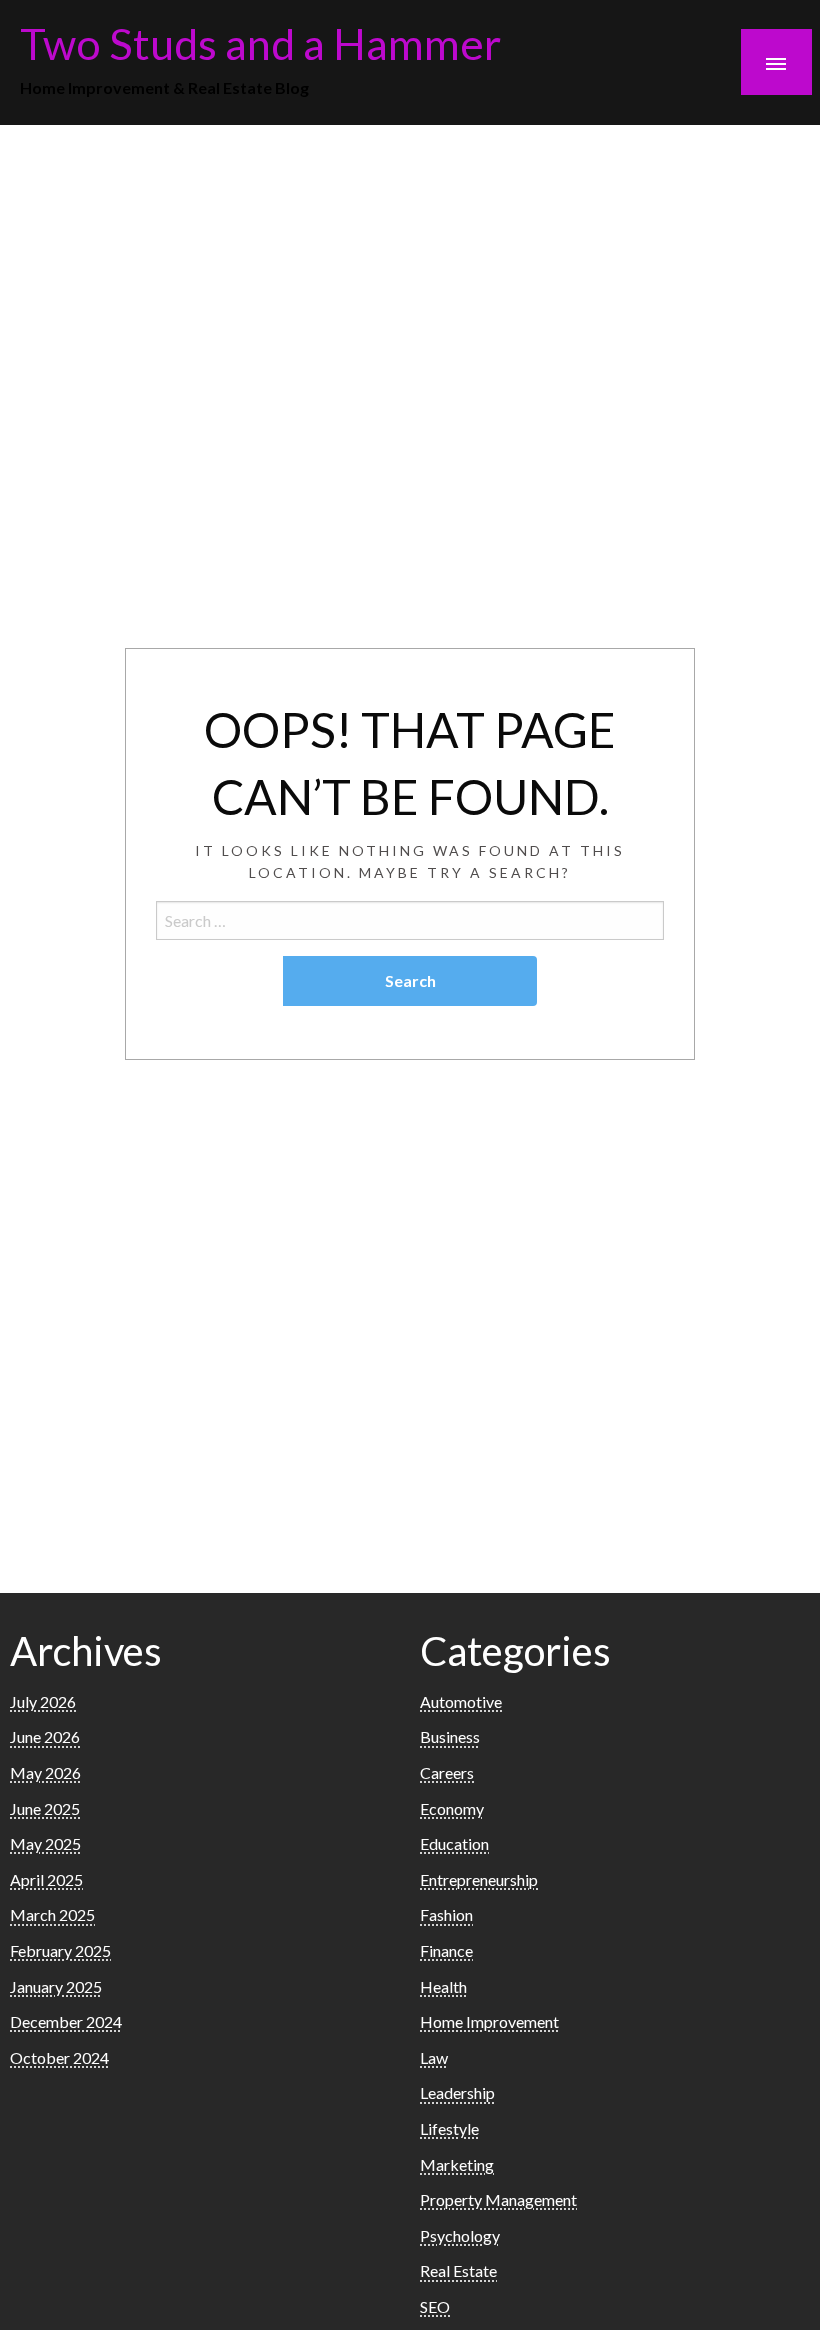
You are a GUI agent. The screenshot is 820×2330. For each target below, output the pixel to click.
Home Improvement (489, 2021)
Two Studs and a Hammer (260, 43)
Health (443, 1986)
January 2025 (56, 1986)
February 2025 (60, 1950)
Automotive (461, 1701)
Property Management (498, 2199)
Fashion (446, 1914)
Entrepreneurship (479, 1879)
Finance (446, 1950)
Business (450, 1736)
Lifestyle (449, 2128)
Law (434, 2057)
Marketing (457, 2164)
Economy (452, 1808)
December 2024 (66, 2021)
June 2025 (45, 1808)
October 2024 (59, 2057)
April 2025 (46, 1879)
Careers (447, 1772)
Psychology (460, 2235)
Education (454, 1843)
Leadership (457, 2092)
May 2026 (45, 1772)
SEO (435, 2306)
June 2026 (45, 1736)
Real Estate (458, 2270)
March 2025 (52, 1914)
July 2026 (43, 1701)
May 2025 (45, 1843)
